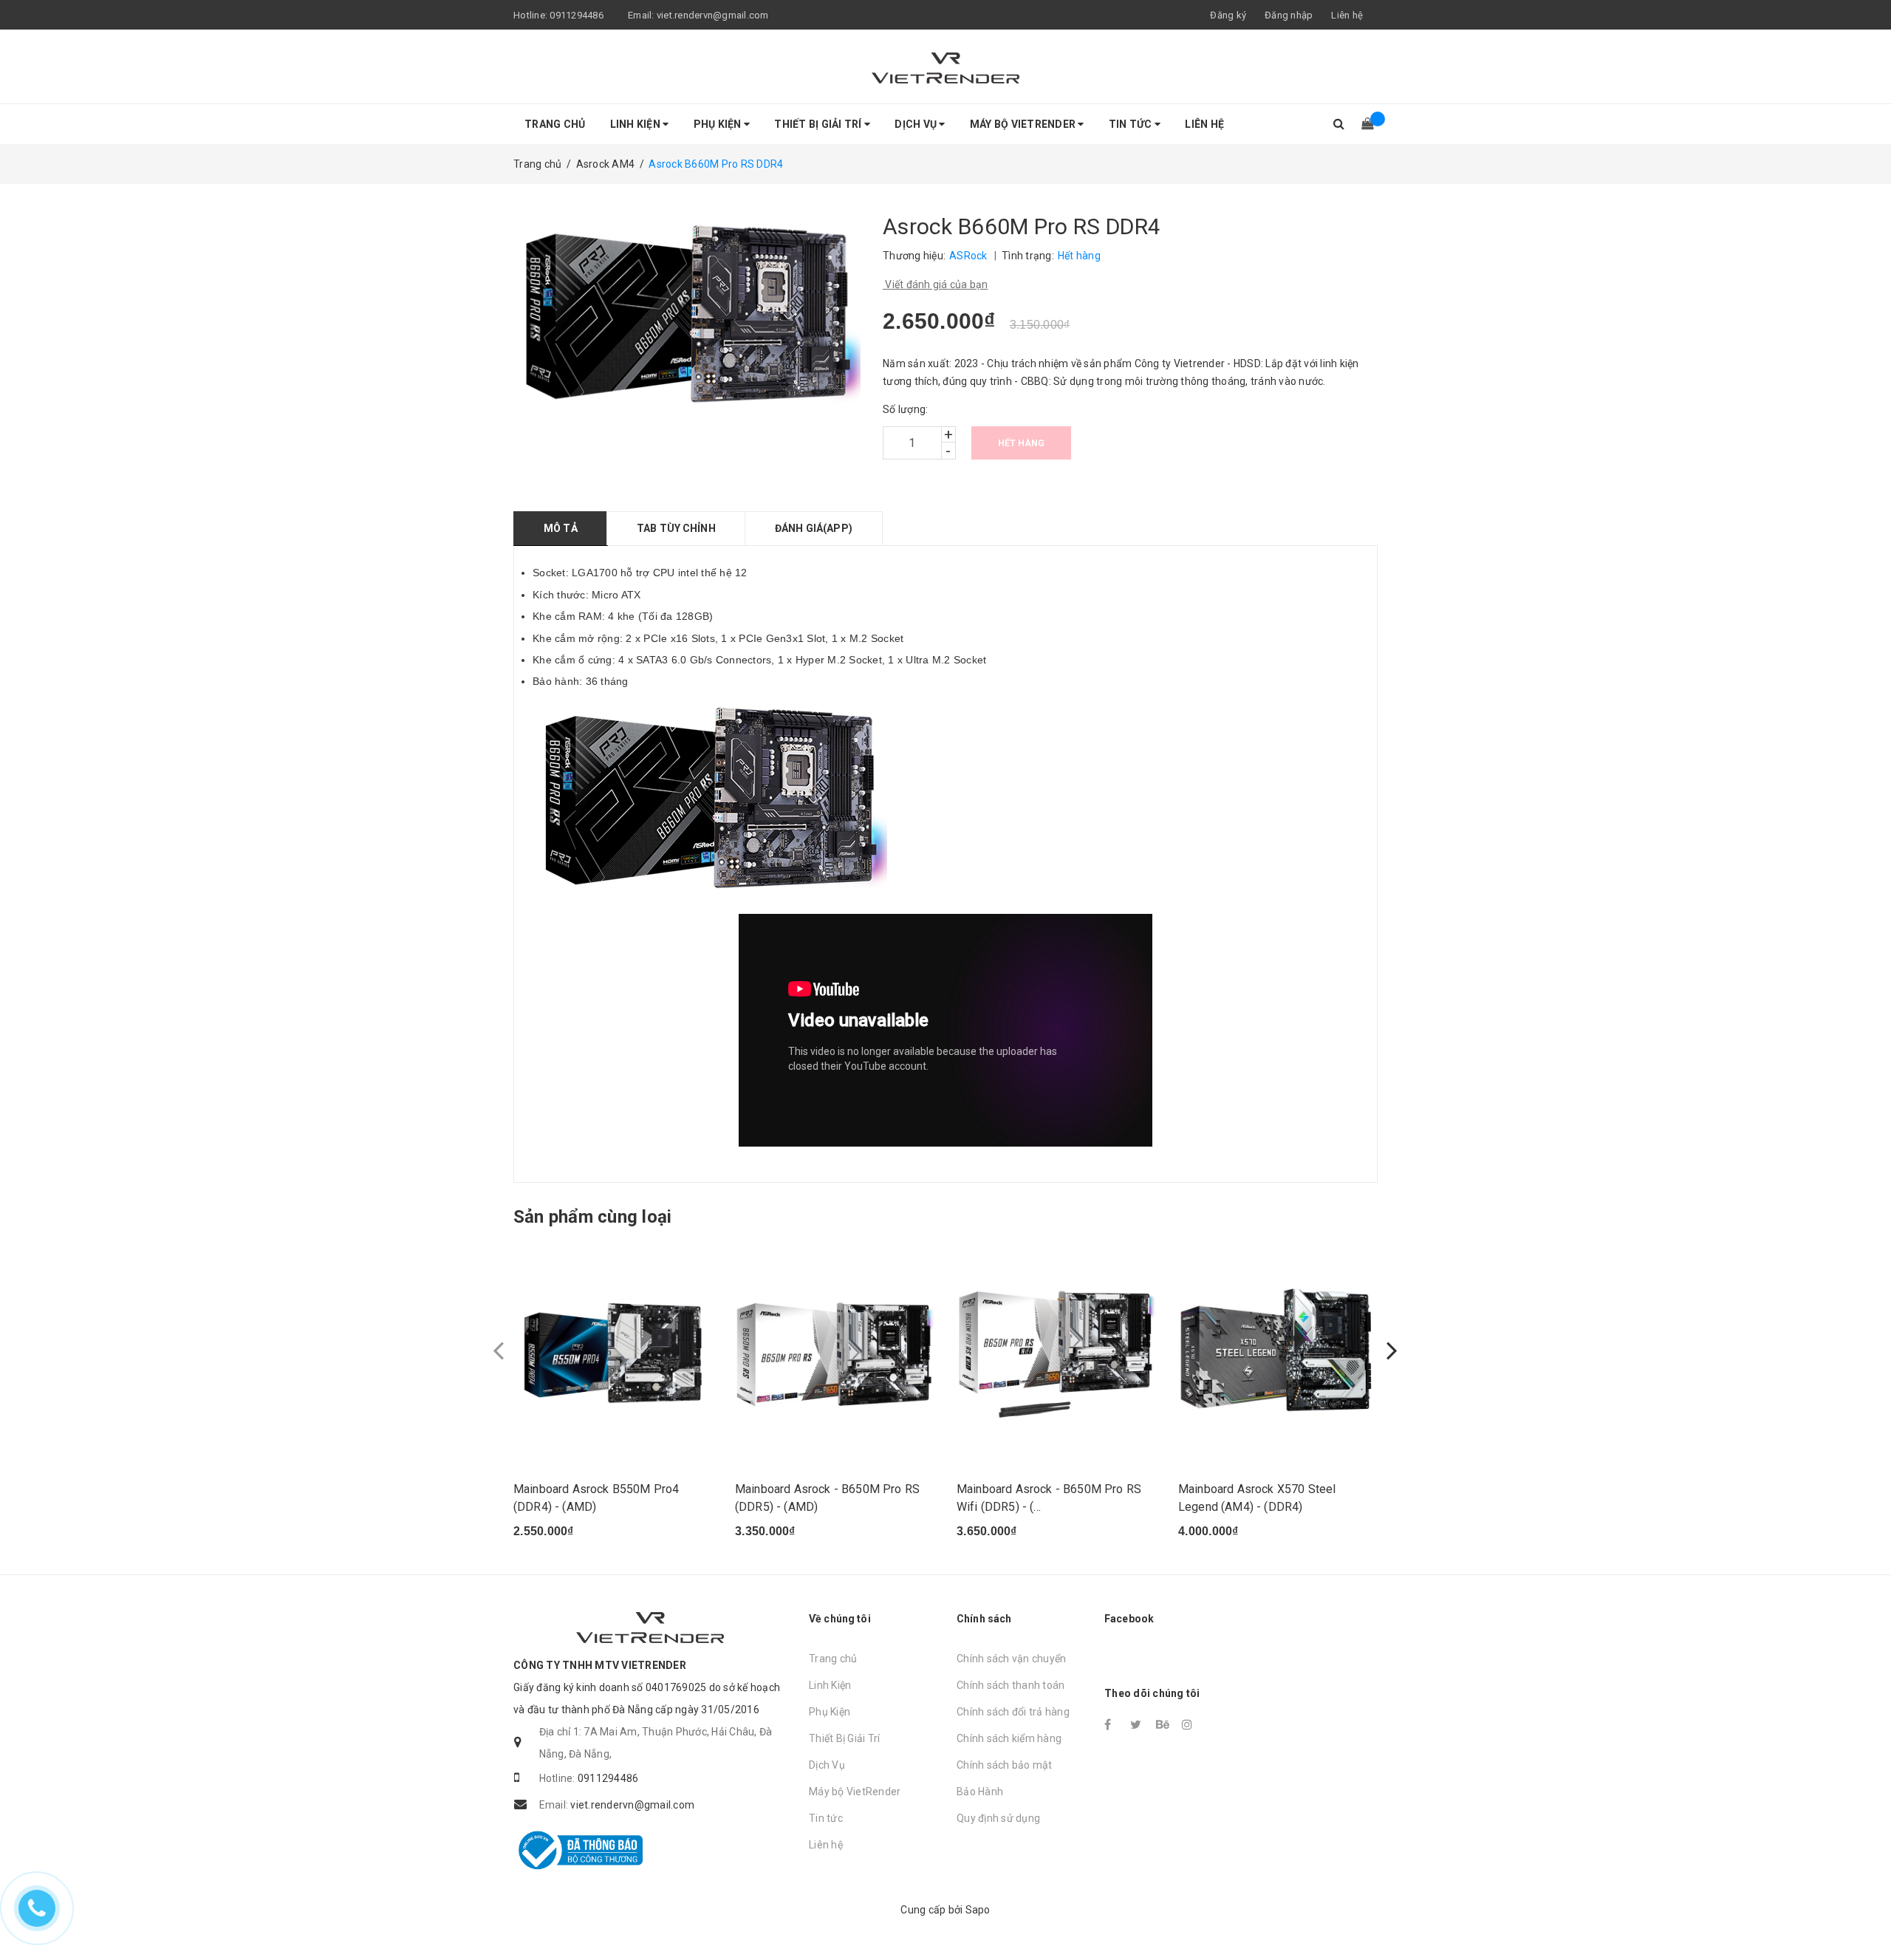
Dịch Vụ (917, 124)
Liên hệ (1347, 15)
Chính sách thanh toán (1011, 1685)
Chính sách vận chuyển (1011, 1659)
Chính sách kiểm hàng (1009, 1738)
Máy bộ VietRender (1024, 124)
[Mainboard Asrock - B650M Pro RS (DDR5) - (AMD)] (835, 1351)
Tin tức (1132, 124)
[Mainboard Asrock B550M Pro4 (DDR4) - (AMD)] (613, 1351)
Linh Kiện (637, 124)
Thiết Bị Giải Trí (819, 124)
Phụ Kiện (719, 124)
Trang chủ (555, 124)
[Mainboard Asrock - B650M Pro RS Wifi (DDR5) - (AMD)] (1056, 1351)
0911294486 (577, 15)
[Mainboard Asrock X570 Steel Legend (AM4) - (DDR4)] (1278, 1351)
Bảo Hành (980, 1792)
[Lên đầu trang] (1865, 1916)
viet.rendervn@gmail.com (713, 15)
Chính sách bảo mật (1005, 1765)
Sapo (978, 1910)
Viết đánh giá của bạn (936, 284)
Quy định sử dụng (998, 1818)
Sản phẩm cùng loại (592, 1217)
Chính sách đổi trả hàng (1013, 1712)
